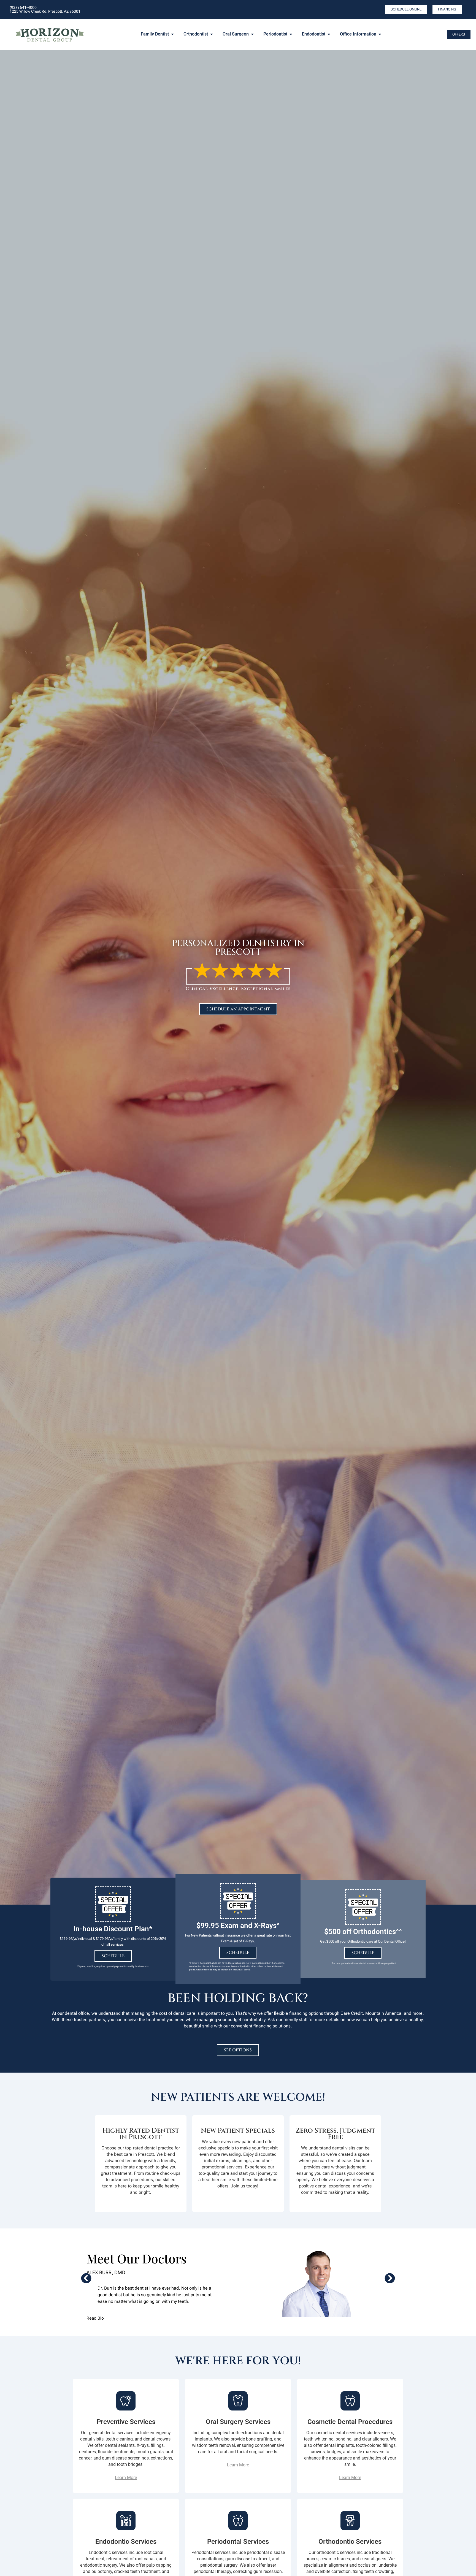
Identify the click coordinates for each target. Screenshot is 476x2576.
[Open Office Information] (380, 34)
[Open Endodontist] (329, 34)
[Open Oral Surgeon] (252, 34)
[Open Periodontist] (291, 34)
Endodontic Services (126, 2542)
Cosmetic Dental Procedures (350, 2422)
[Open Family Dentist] (172, 34)
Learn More (126, 2478)
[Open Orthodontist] (212, 34)
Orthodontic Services (350, 2542)
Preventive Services (126, 2422)
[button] (86, 2278)
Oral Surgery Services (238, 2422)
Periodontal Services (238, 2542)
